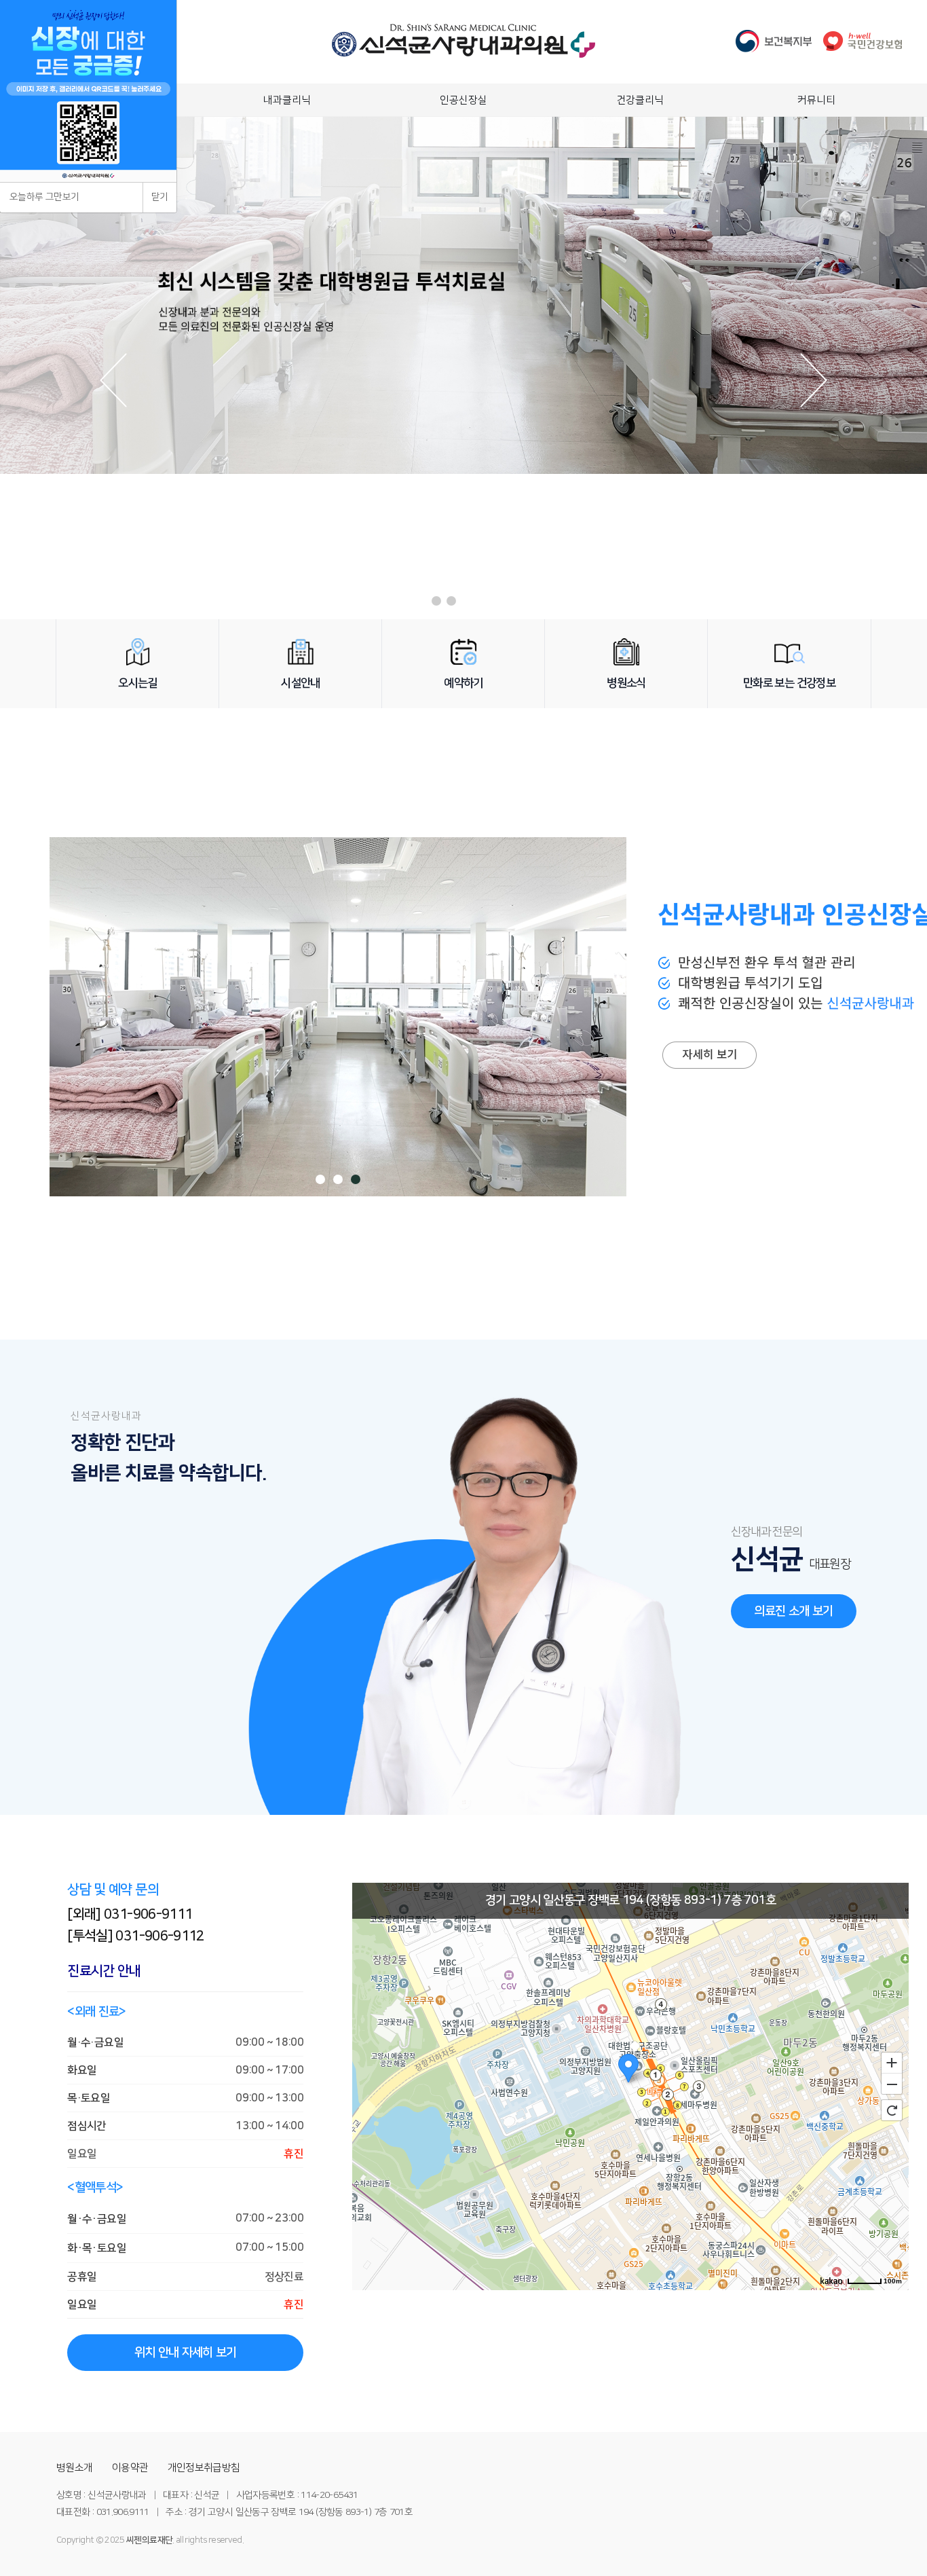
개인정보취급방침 (204, 2468)
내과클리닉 (287, 100)
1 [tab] (320, 1179)
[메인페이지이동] (463, 54)
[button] (436, 601)
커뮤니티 (816, 100)
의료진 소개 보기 (793, 1611)
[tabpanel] (338, 1017)
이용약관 (130, 2468)
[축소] (892, 2084)
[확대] (892, 2062)
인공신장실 (463, 100)
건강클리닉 (640, 100)
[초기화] (892, 2110)
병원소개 (74, 2468)
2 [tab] (338, 1179)
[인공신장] (708, 904)
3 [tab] (356, 1179)
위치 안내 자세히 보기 (186, 2353)
